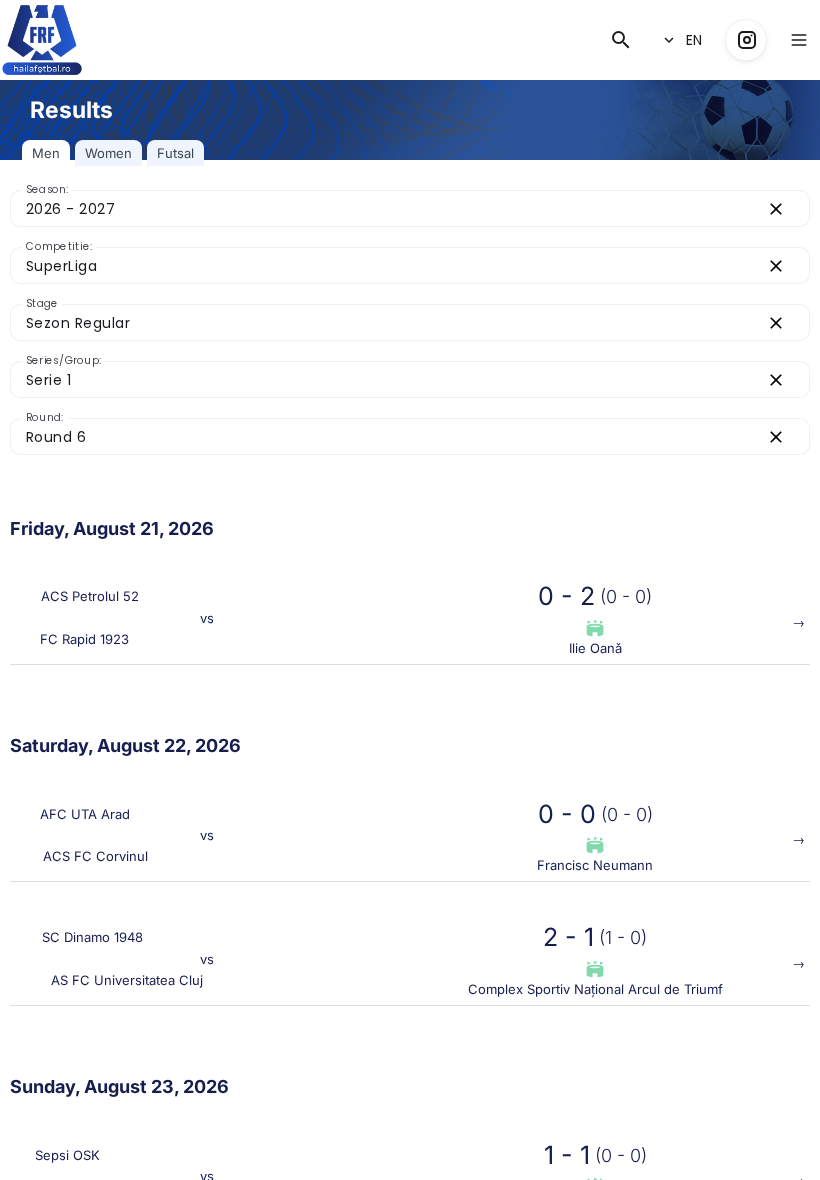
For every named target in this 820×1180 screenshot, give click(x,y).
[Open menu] (799, 40)
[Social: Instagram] (746, 40)
